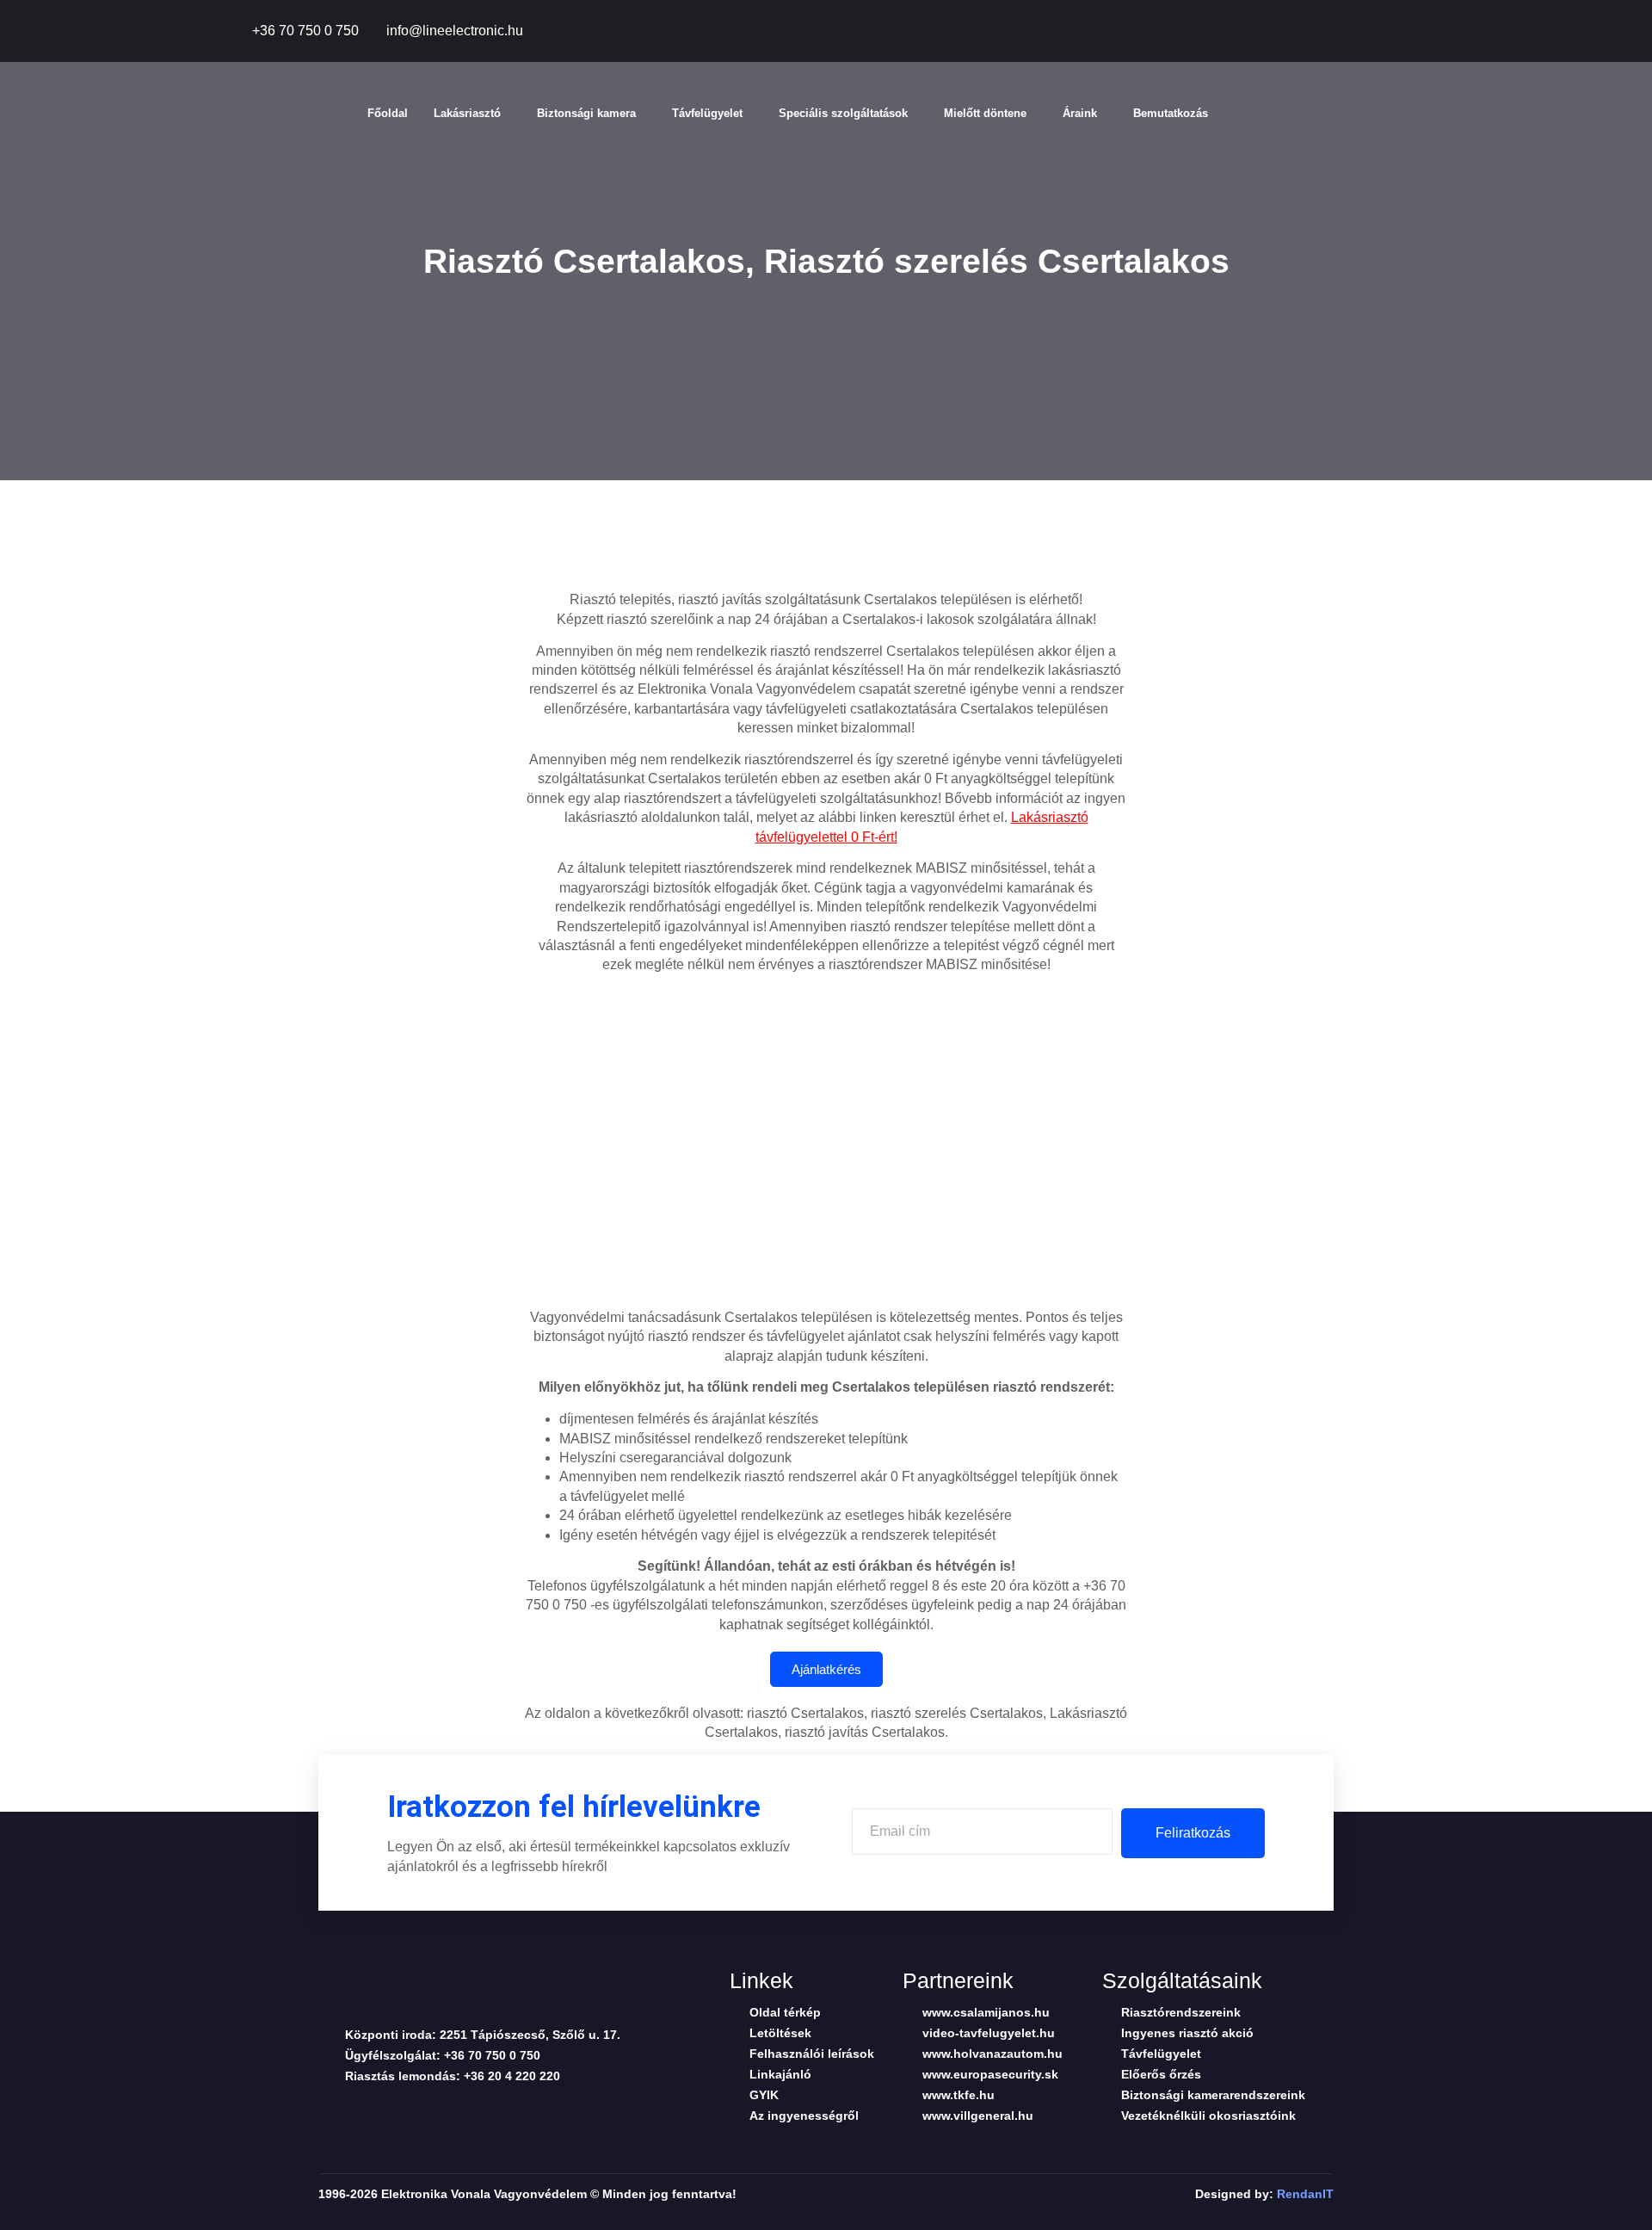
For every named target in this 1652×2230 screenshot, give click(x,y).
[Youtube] (1372, 32)
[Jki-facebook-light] (326, 2111)
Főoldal (388, 113)
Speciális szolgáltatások (843, 113)
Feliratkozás (1193, 1833)
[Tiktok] (1334, 32)
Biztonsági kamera (586, 113)
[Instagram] (1411, 32)
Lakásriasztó (467, 113)
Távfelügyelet (707, 113)
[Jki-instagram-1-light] (460, 2111)
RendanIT (1305, 2194)
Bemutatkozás (1171, 113)
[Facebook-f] (1295, 32)
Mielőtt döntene (985, 113)
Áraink (1080, 113)
